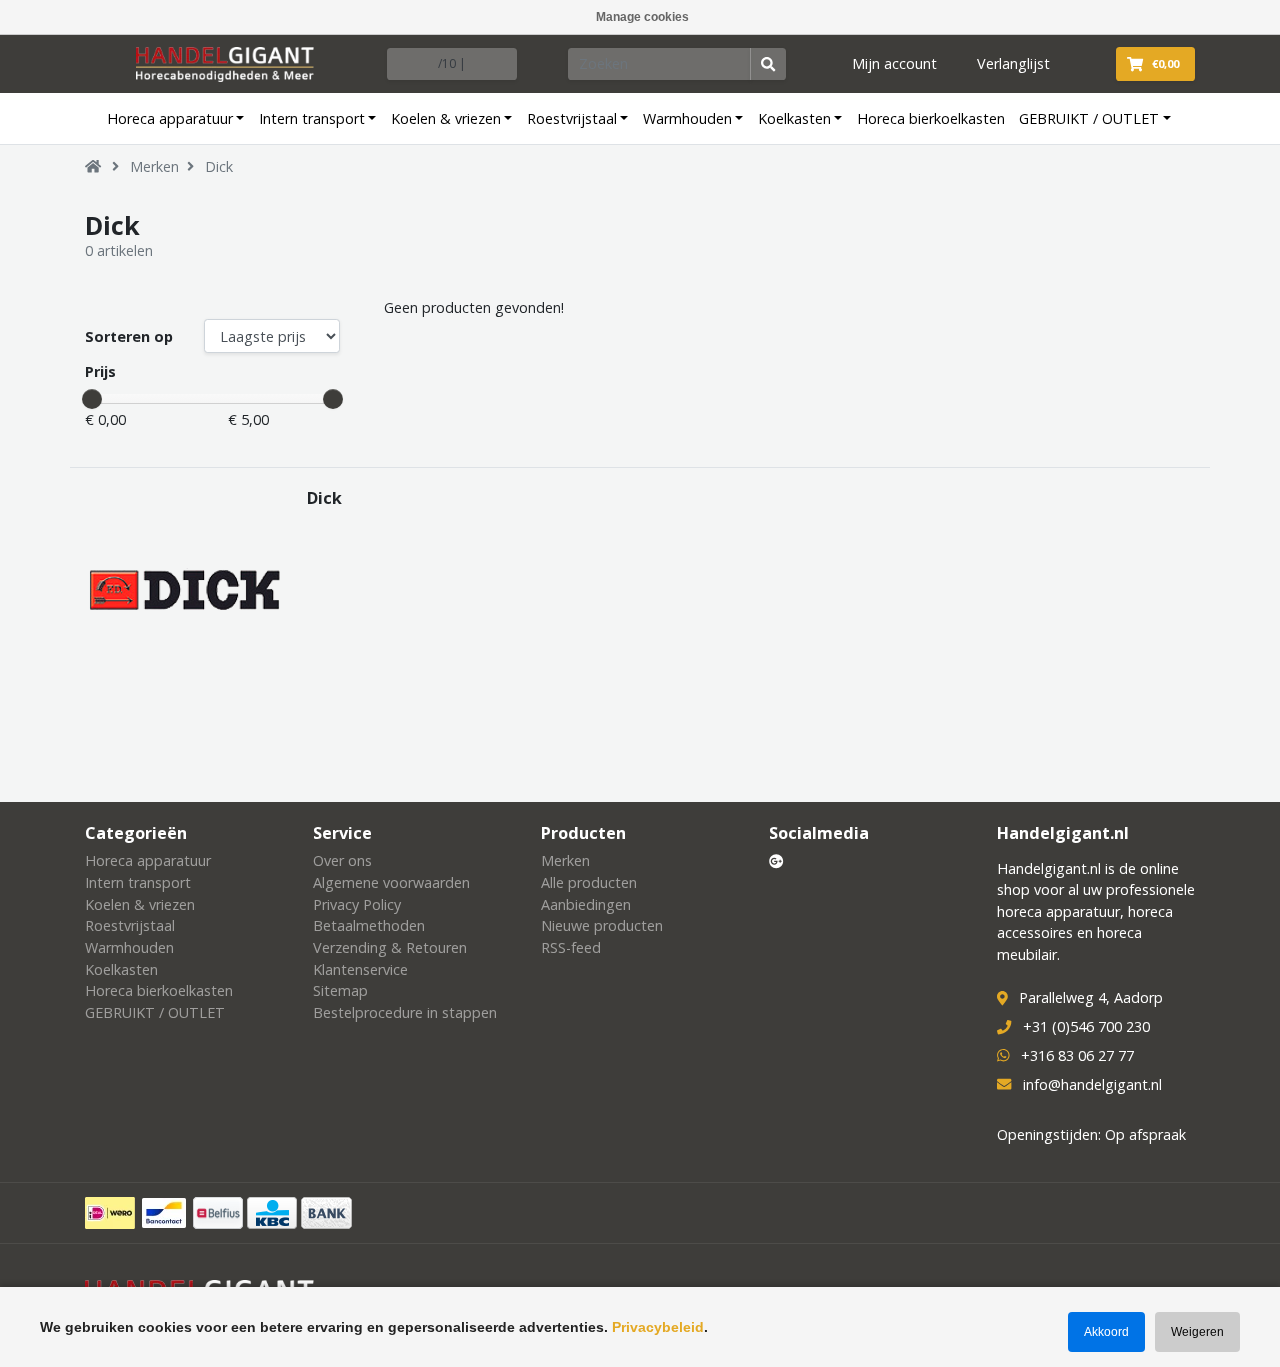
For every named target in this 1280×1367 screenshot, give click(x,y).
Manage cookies (642, 17)
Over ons (342, 860)
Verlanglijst (1013, 63)
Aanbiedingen (586, 904)
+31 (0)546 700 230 (1086, 1026)
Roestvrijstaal (572, 118)
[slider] (92, 399)
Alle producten (589, 882)
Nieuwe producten (602, 925)
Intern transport (312, 118)
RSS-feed (571, 947)
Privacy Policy (357, 904)
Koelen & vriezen (446, 118)
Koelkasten (794, 118)
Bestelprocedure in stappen (405, 1012)
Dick (219, 166)
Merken (154, 166)
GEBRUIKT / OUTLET (1089, 118)
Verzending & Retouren (390, 947)
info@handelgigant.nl (1092, 1084)
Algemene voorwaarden (391, 882)
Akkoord (1106, 1332)
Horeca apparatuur (170, 118)
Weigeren (1197, 1332)
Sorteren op (129, 336)
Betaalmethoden (369, 925)
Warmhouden (687, 118)
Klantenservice (360, 969)
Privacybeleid (658, 1327)
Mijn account (894, 63)
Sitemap (340, 990)
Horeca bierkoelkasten (931, 118)
